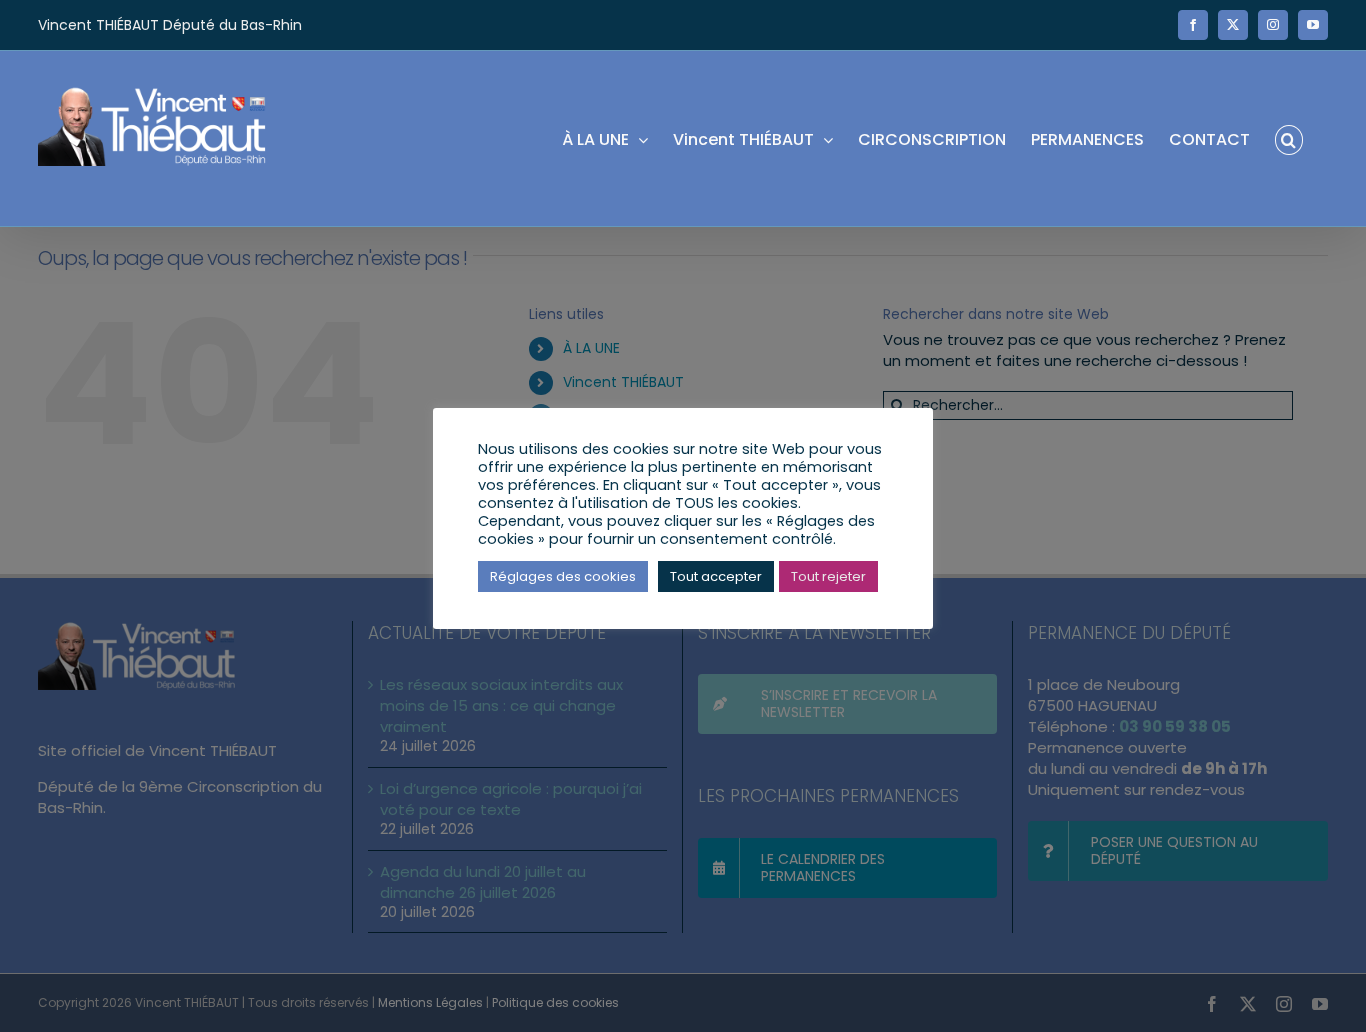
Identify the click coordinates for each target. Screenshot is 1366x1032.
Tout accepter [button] (716, 576)
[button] (1289, 138)
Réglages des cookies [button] (563, 576)
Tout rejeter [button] (828, 576)
